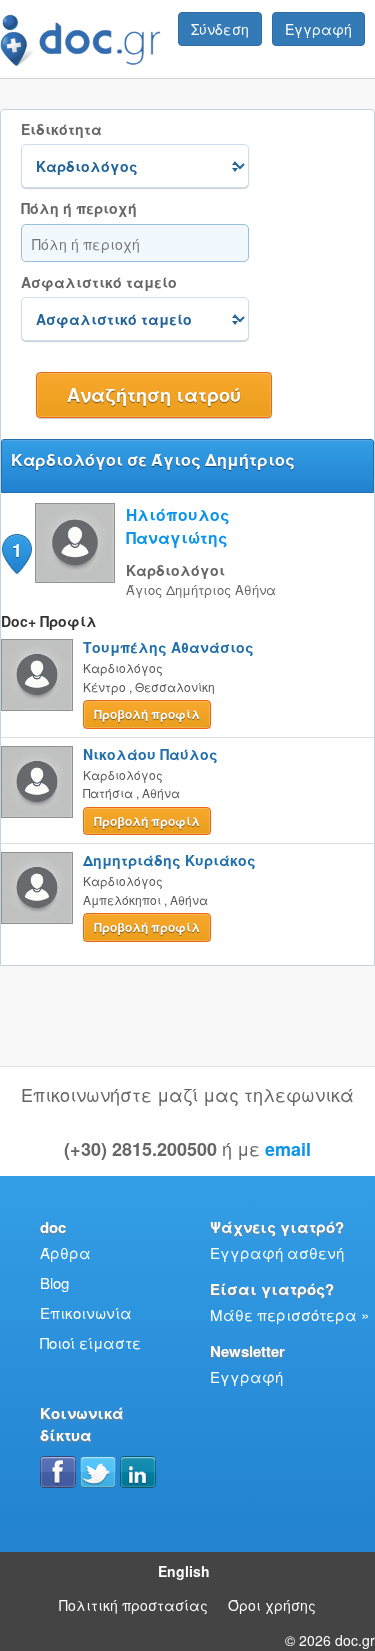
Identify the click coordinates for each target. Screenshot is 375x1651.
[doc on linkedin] (138, 1472)
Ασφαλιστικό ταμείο (99, 282)
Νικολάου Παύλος (150, 754)
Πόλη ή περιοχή (79, 208)
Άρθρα (65, 1252)
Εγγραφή (318, 29)
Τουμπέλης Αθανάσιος (168, 647)
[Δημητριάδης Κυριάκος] (37, 888)
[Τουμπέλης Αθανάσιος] (37, 675)
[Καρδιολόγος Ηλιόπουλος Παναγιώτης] (75, 576)
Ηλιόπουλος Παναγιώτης (178, 526)
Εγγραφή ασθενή (277, 1252)
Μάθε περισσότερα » (289, 1314)
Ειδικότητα (61, 129)
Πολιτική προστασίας (133, 1605)
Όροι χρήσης (272, 1605)
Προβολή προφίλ (147, 714)
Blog (54, 1282)
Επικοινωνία (86, 1312)
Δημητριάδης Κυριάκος (169, 860)
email (288, 1149)
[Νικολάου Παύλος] (37, 782)
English (184, 1571)
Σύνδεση (220, 29)
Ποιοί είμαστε (90, 1342)
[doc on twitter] (98, 1472)
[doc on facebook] (58, 1472)
